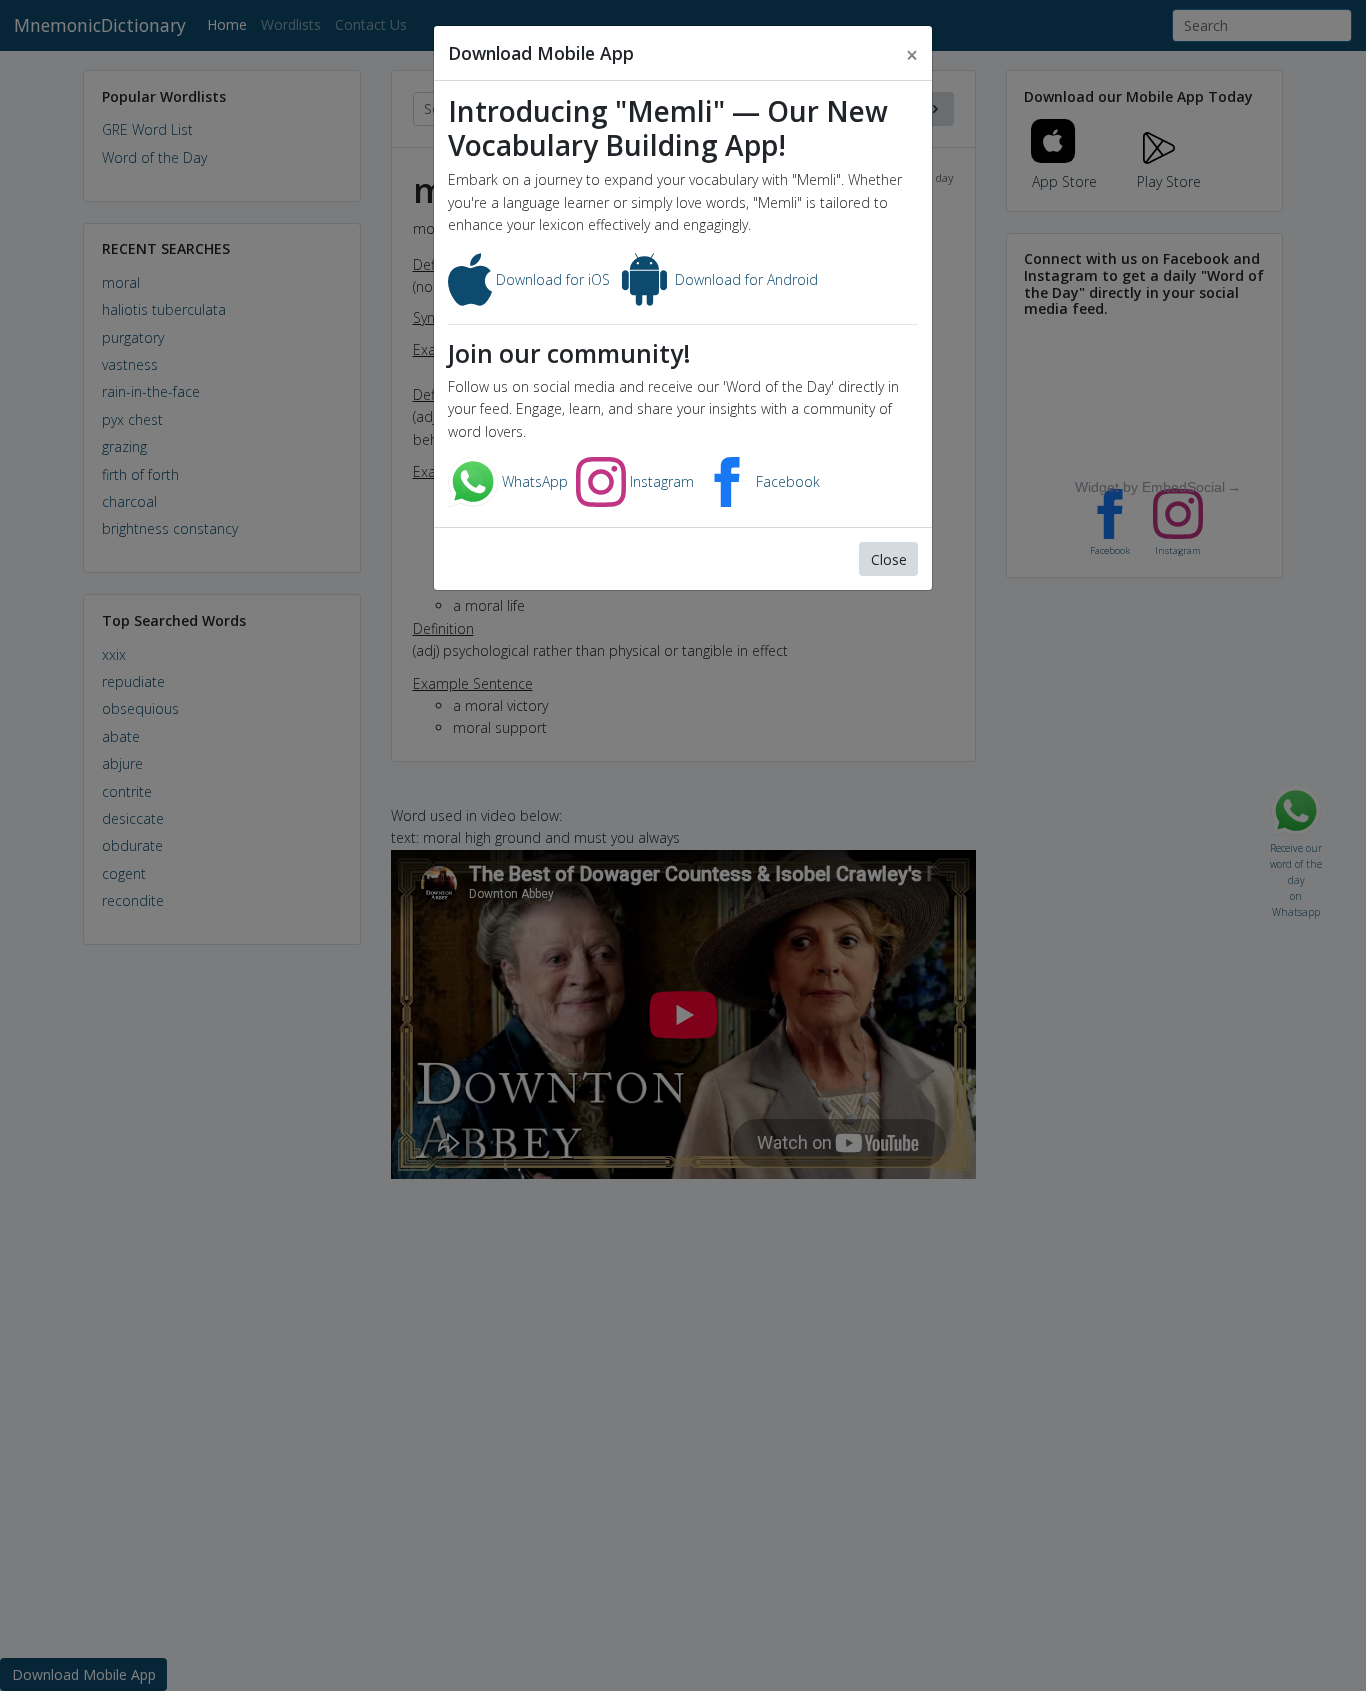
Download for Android (744, 279)
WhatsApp (533, 481)
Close (889, 559)
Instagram (660, 481)
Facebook (786, 481)
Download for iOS (551, 279)
